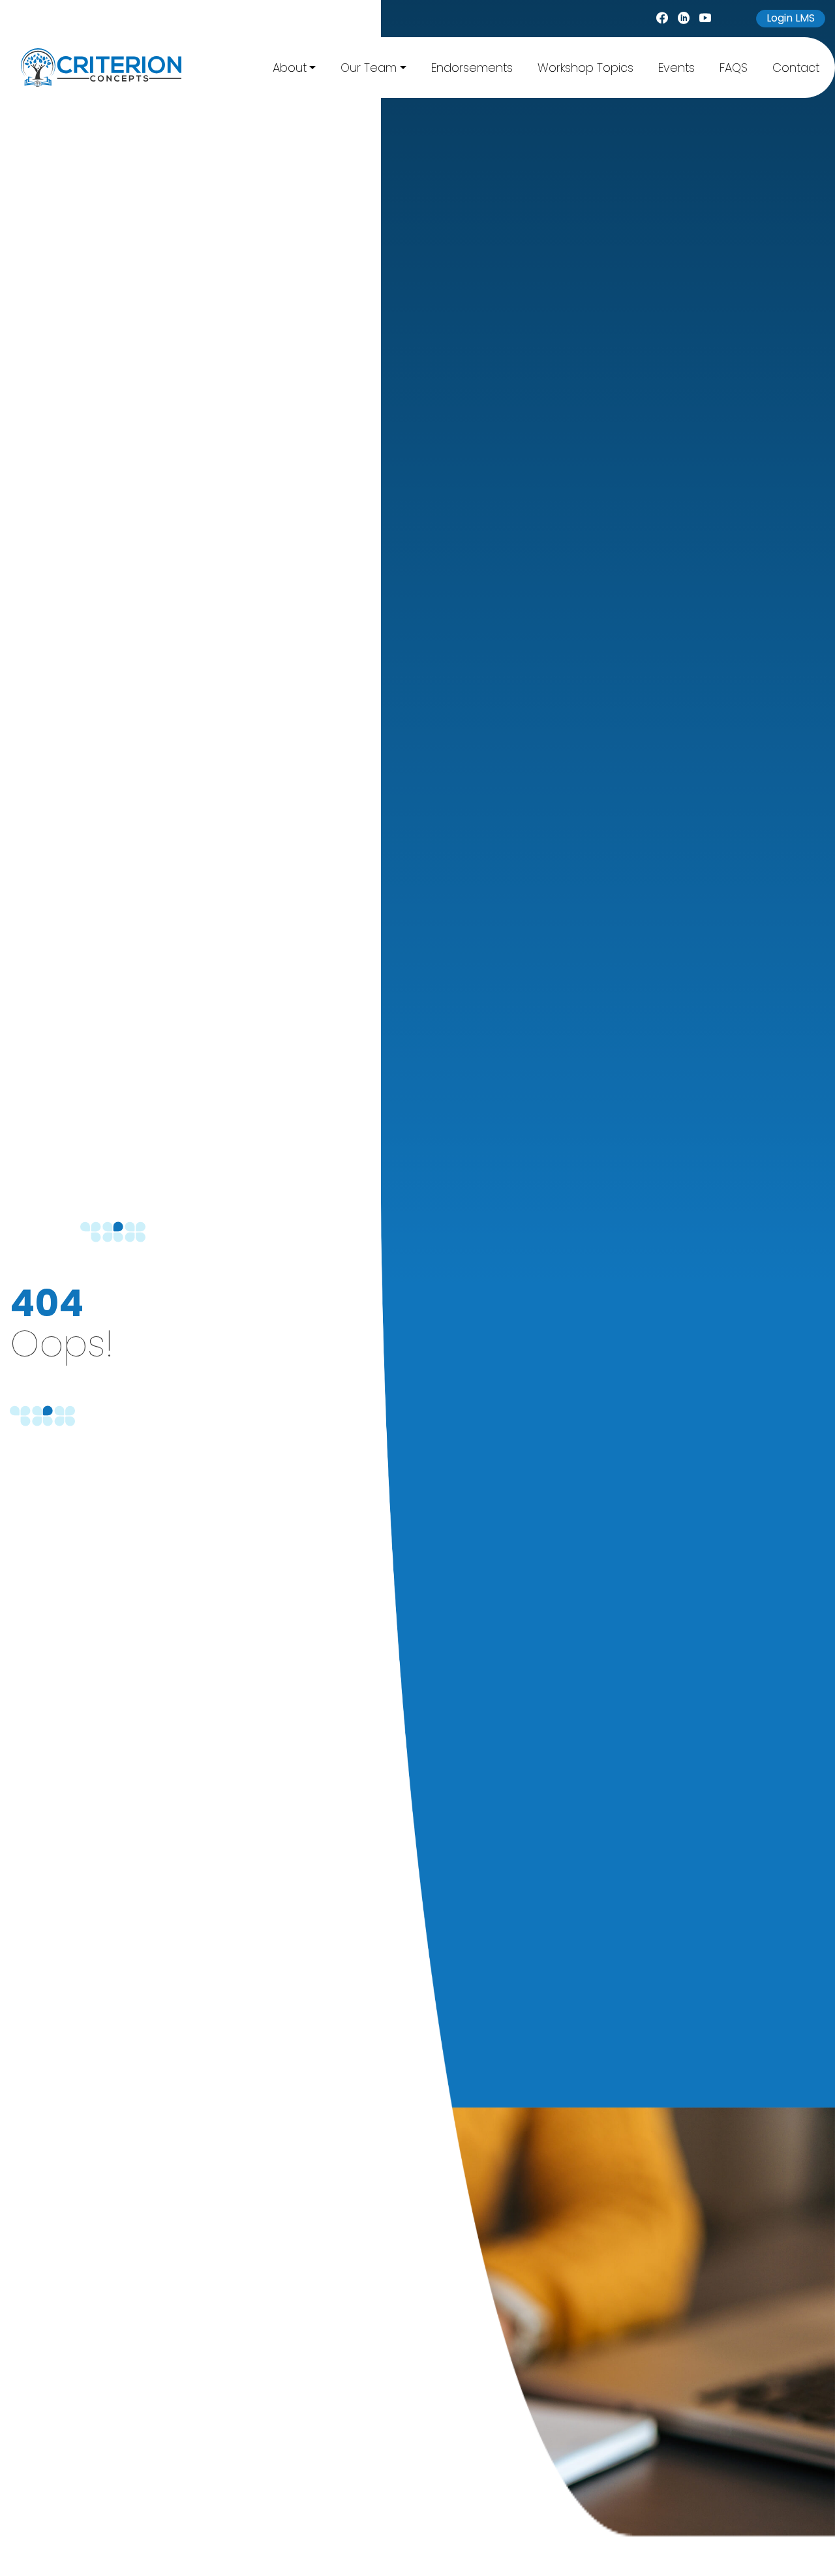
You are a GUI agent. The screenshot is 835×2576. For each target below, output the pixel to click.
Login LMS (791, 18)
